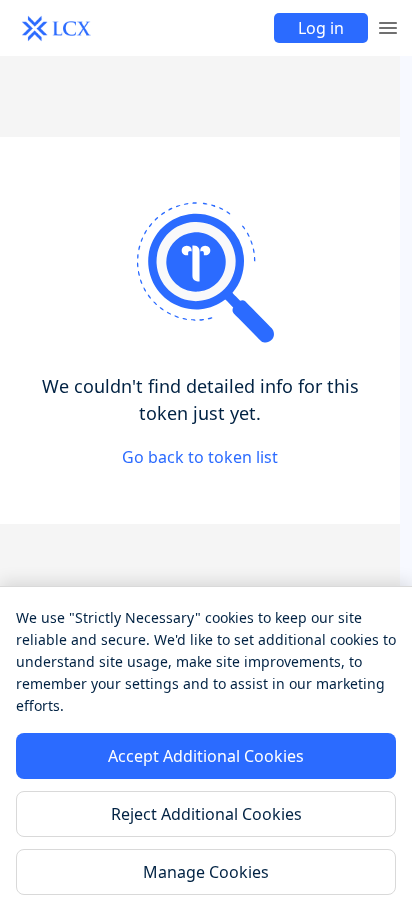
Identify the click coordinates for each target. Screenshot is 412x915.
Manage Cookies (206, 872)
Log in (321, 28)
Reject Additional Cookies (206, 814)
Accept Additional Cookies (206, 756)
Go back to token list (200, 457)
